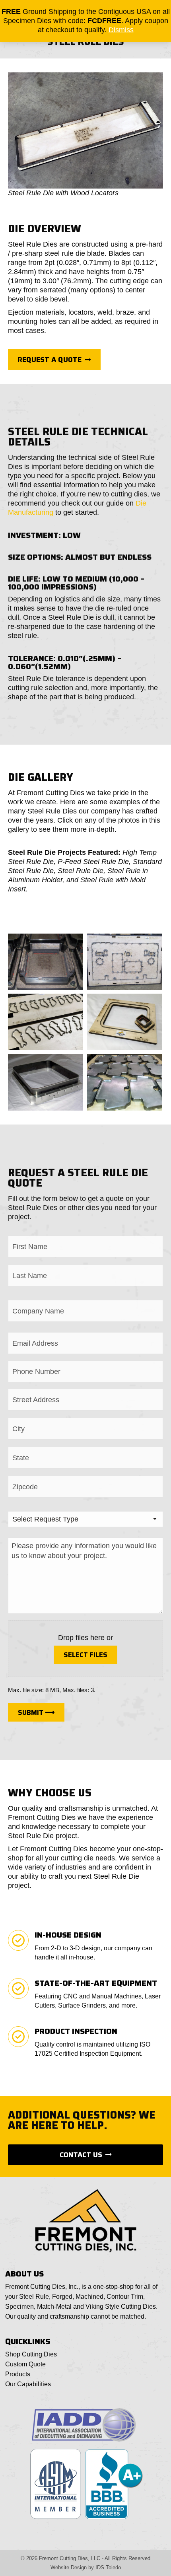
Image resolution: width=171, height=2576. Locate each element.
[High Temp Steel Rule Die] (46, 962)
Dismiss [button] (121, 30)
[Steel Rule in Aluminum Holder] (46, 1082)
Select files (85, 1655)
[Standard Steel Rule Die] (46, 1022)
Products (18, 2374)
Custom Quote (25, 2364)
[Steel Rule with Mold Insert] (125, 1082)
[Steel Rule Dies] (125, 1022)
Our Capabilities (28, 2384)
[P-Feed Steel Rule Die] (125, 962)
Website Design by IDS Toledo (86, 2567)
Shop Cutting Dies (31, 2354)
